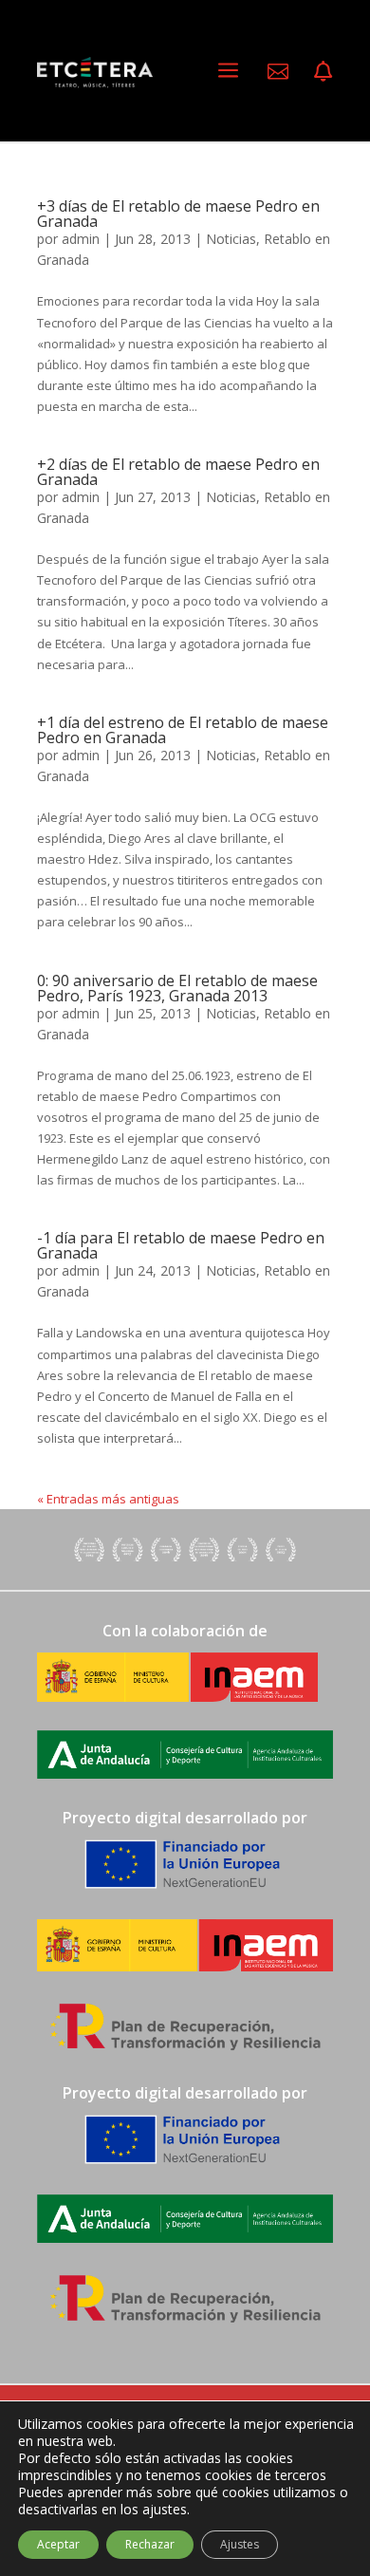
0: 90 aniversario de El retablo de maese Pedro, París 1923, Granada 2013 (177, 988)
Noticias (231, 239)
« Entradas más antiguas (108, 1499)
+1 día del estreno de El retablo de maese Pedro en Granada (183, 730)
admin (81, 239)
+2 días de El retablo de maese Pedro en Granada (178, 472)
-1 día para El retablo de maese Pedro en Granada (181, 1245)
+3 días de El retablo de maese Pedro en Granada (178, 214)
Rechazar (150, 2544)
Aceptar (58, 2544)
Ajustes (240, 2544)
